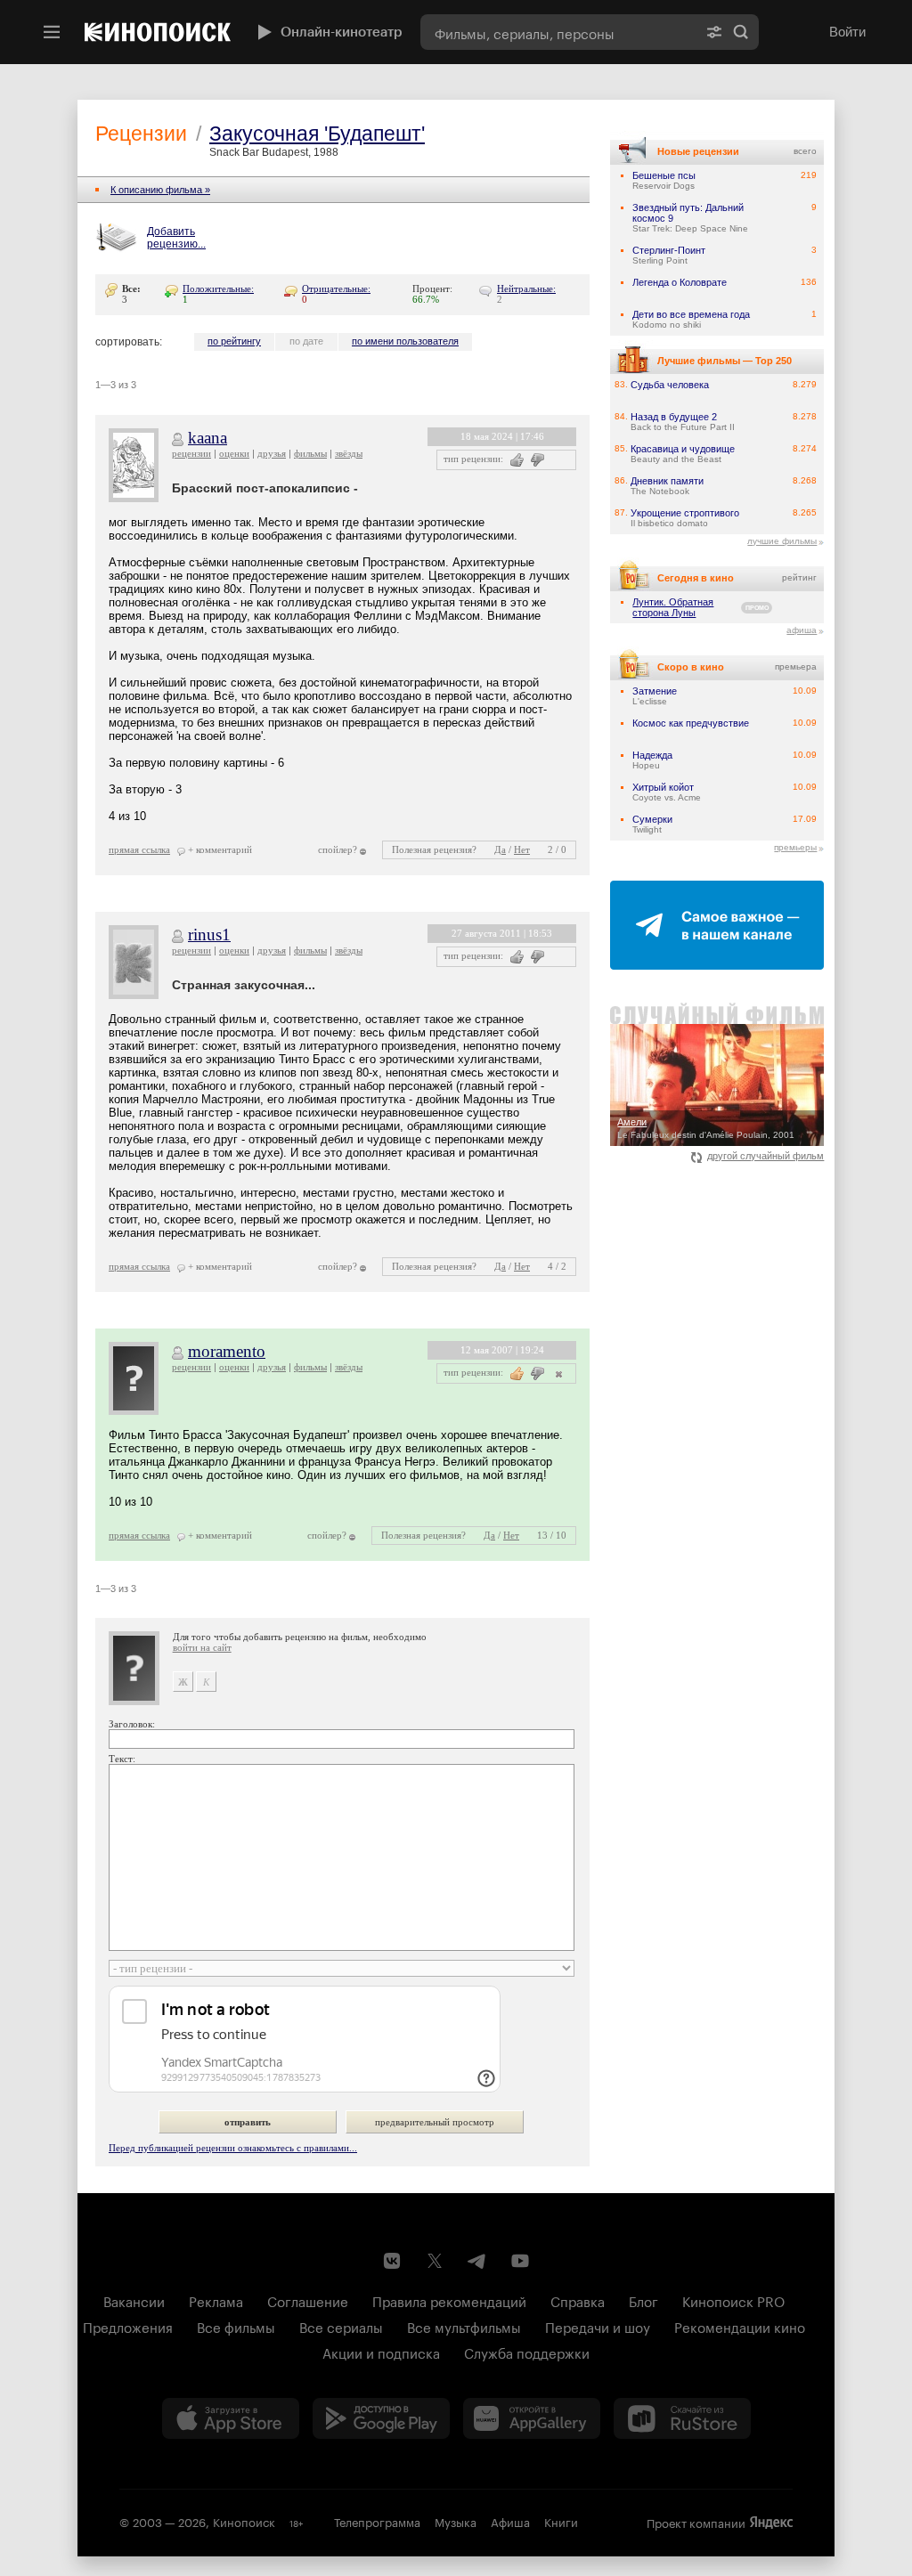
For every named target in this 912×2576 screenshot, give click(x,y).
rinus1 (209, 935)
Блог (643, 2300)
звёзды (349, 453)
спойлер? (338, 849)
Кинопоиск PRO (733, 2300)
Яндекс (771, 2523)
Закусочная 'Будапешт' (317, 134)
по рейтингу (234, 341)
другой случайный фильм (765, 1156)
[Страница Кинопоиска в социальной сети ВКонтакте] (392, 2261)
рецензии (191, 453)
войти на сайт (202, 1647)
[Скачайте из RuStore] (682, 2418)
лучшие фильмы (782, 541)
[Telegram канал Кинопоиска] (477, 2261)
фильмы (310, 453)
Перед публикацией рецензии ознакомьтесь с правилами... (233, 2148)
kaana (208, 438)
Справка (578, 2300)
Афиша (510, 2521)
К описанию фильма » (160, 190)
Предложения (128, 2326)
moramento (227, 1351)
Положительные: (218, 288)
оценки (234, 453)
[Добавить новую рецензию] (119, 239)
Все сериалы (341, 2326)
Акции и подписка (381, 2352)
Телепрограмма (377, 2521)
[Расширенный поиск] (714, 32)
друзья (272, 453)
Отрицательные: (336, 288)
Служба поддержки (527, 2352)
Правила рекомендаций (449, 2300)
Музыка (456, 2521)
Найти (741, 32)
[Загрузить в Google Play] (381, 2418)
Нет (522, 849)
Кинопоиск (244, 2521)
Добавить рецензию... (176, 238)
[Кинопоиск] (158, 32)
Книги (561, 2521)
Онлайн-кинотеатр (342, 32)
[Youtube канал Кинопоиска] (520, 2261)
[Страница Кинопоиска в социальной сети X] (435, 2261)
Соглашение (308, 2300)
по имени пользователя (405, 341)
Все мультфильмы (464, 2326)
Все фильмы (236, 2326)
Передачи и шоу (598, 2326)
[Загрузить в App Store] (231, 2418)
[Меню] (52, 32)
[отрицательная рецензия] (537, 460)
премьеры (795, 847)
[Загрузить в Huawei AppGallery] (532, 2418)
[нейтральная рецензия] (557, 1373)
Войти (847, 32)
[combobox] (558, 32)
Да (500, 849)
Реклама (216, 2300)
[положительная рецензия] (517, 460)
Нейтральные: (526, 288)
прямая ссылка (139, 849)
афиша (802, 630)
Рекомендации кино (740, 2326)
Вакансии (134, 2300)
